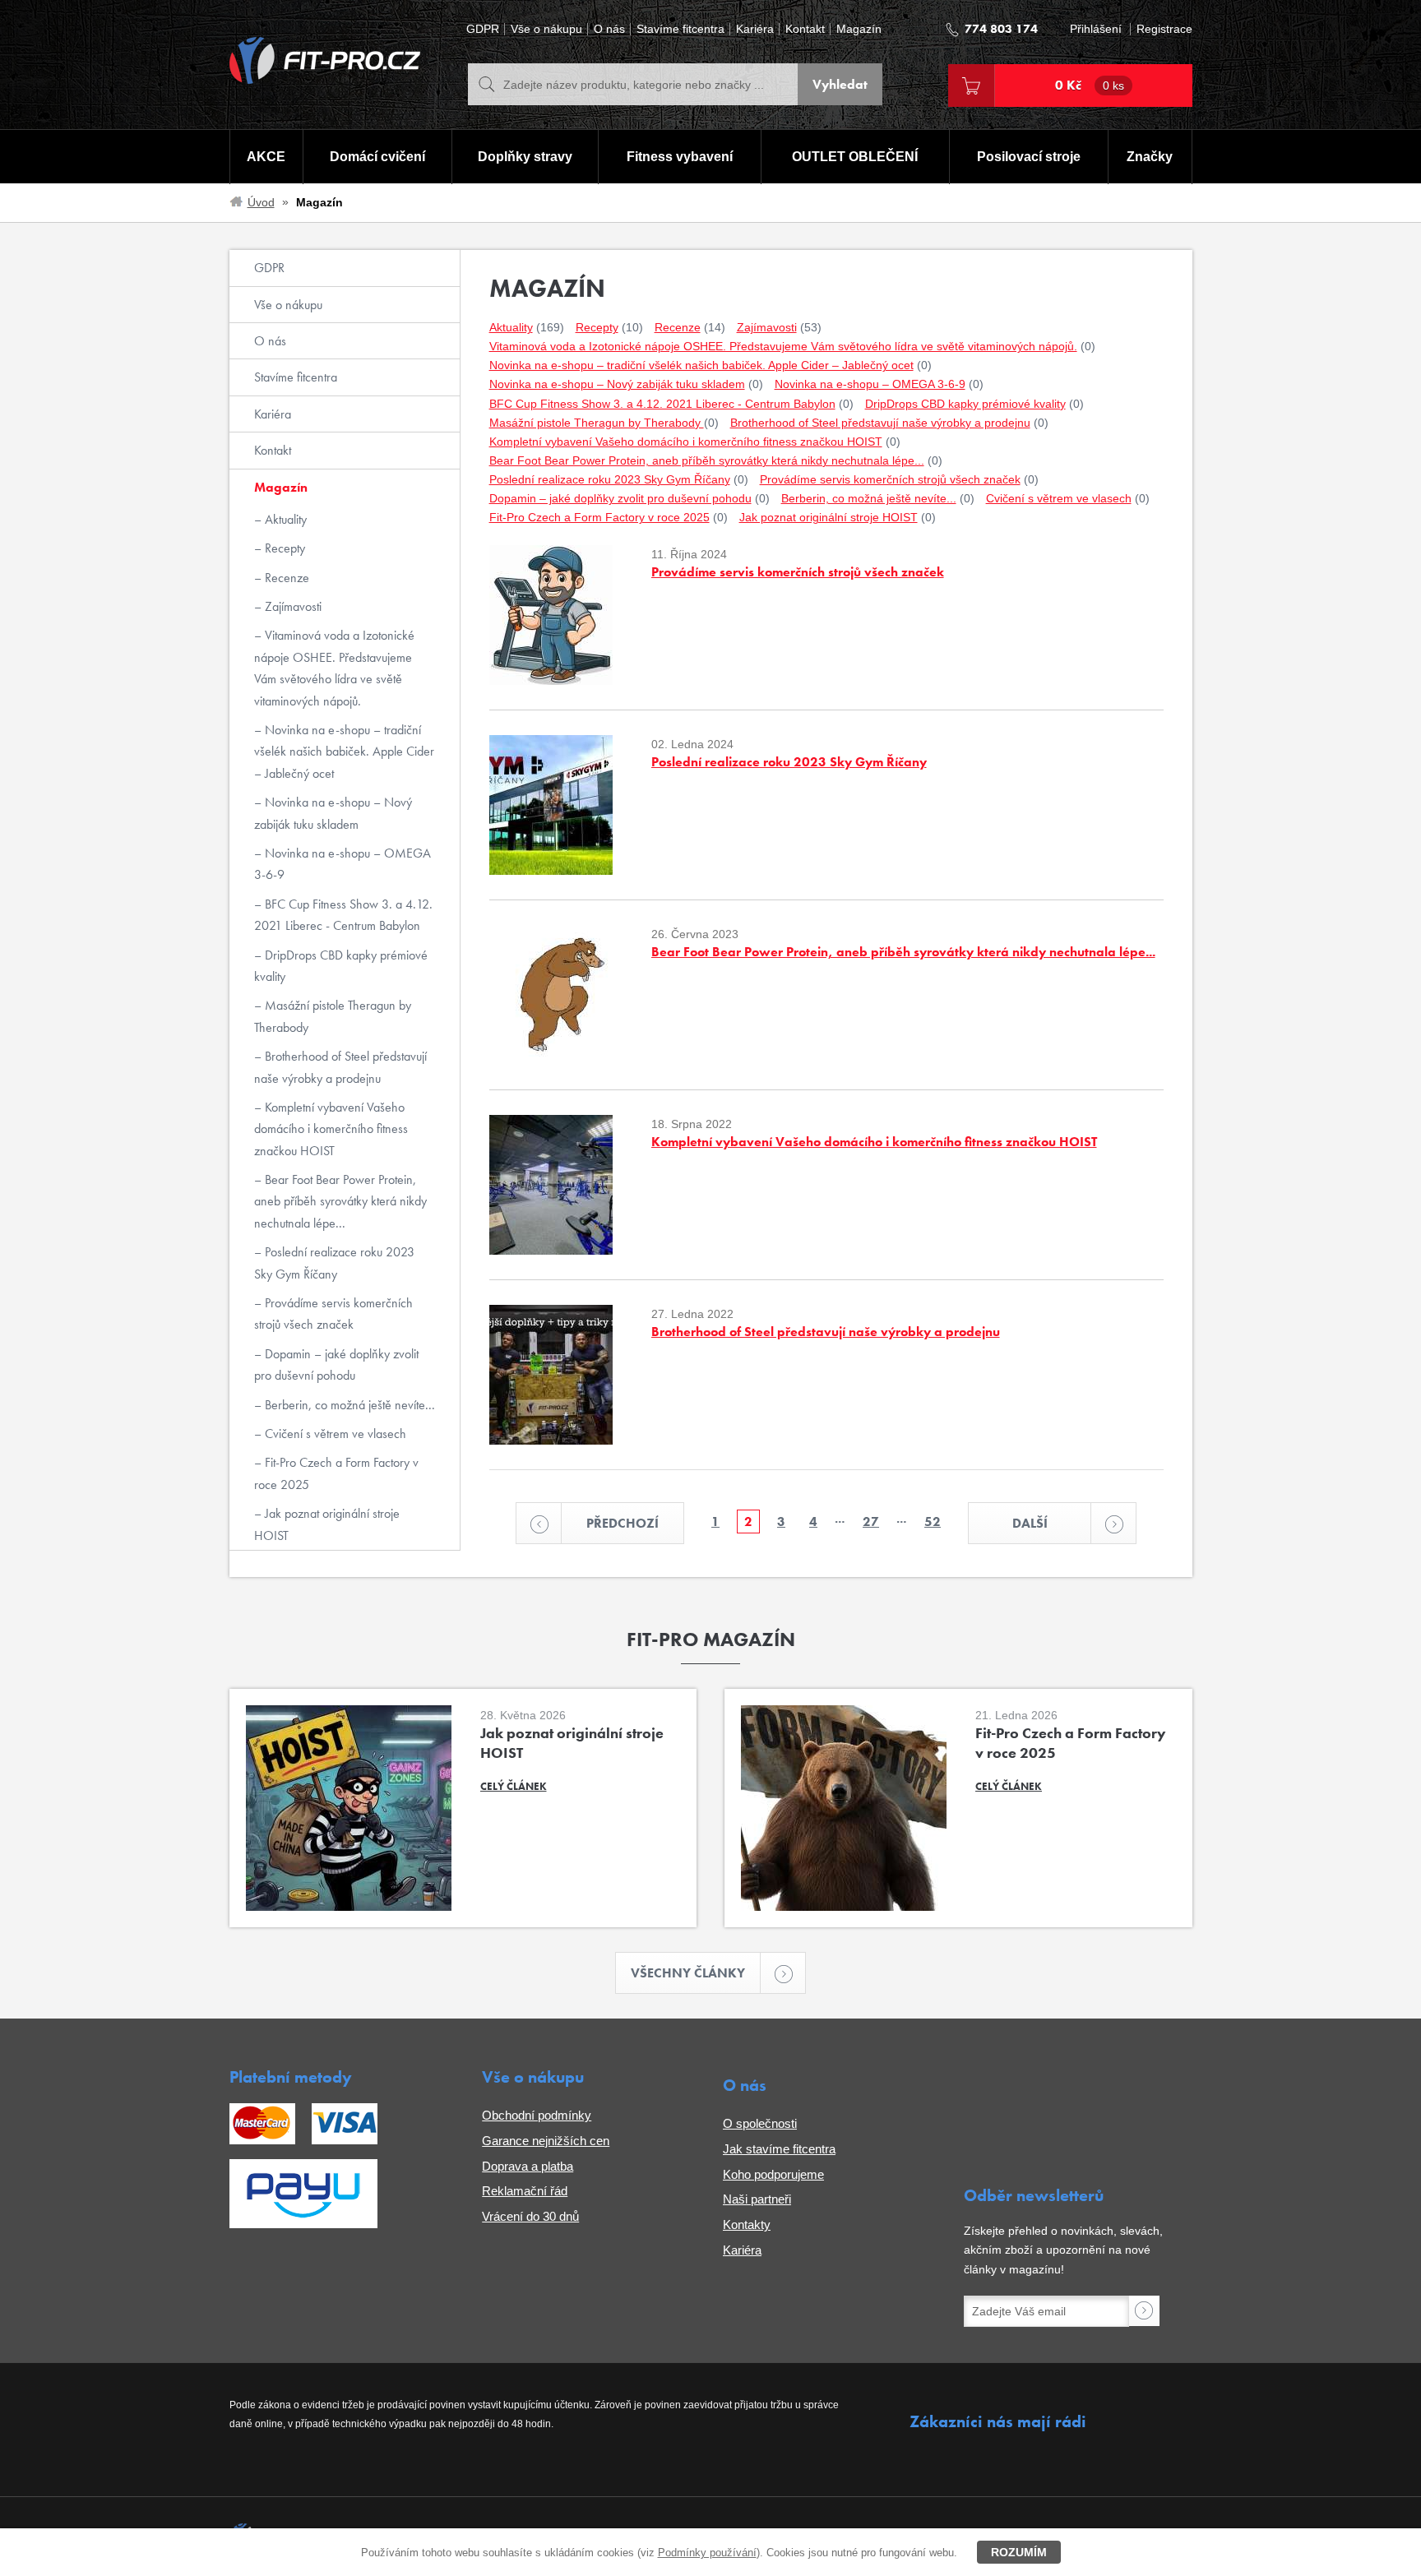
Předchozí (623, 1523)
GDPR (483, 29)
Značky (1150, 157)
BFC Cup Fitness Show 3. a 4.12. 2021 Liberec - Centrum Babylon (343, 915)
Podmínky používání (707, 2553)
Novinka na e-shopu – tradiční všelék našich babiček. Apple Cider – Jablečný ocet (344, 752)
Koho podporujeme (773, 2174)
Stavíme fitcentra (680, 29)
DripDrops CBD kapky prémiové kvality (341, 966)
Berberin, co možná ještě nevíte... (348, 1405)
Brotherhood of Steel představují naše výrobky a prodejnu (340, 1067)
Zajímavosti (292, 606)
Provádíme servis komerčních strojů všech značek (333, 1313)
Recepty (283, 548)
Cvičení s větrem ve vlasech (334, 1434)
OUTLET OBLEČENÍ (855, 157)
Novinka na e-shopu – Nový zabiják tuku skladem (333, 813)
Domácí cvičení (377, 157)
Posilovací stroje (1029, 157)
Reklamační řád (525, 2191)
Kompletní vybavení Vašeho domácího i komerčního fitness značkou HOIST (331, 1129)
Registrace (1164, 29)
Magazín (859, 29)
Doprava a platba (528, 2166)
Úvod (261, 202)
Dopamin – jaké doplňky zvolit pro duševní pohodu (336, 1364)
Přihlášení (1096, 29)
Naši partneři (757, 2199)
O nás (609, 29)
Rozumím (1019, 2552)
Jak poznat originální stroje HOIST (327, 1524)
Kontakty (747, 2225)
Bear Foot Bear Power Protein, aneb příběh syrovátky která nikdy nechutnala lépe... (340, 1201)
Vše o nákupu (546, 29)
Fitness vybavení (680, 157)
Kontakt (805, 29)
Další (1030, 1523)
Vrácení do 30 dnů (530, 2216)
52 (933, 1522)
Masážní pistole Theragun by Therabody (333, 1016)
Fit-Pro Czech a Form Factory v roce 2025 (336, 1473)
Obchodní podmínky (537, 2115)
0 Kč (1090, 85)
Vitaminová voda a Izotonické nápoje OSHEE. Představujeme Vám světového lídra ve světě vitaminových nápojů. (334, 668)
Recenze (285, 578)
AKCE (266, 157)
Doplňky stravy (525, 157)
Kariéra (755, 29)
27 (871, 1522)
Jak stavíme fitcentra (779, 2149)
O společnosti (760, 2123)
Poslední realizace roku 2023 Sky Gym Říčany (334, 1263)
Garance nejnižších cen (546, 2141)
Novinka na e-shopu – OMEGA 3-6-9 (343, 864)
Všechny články (688, 1973)
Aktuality (284, 519)
